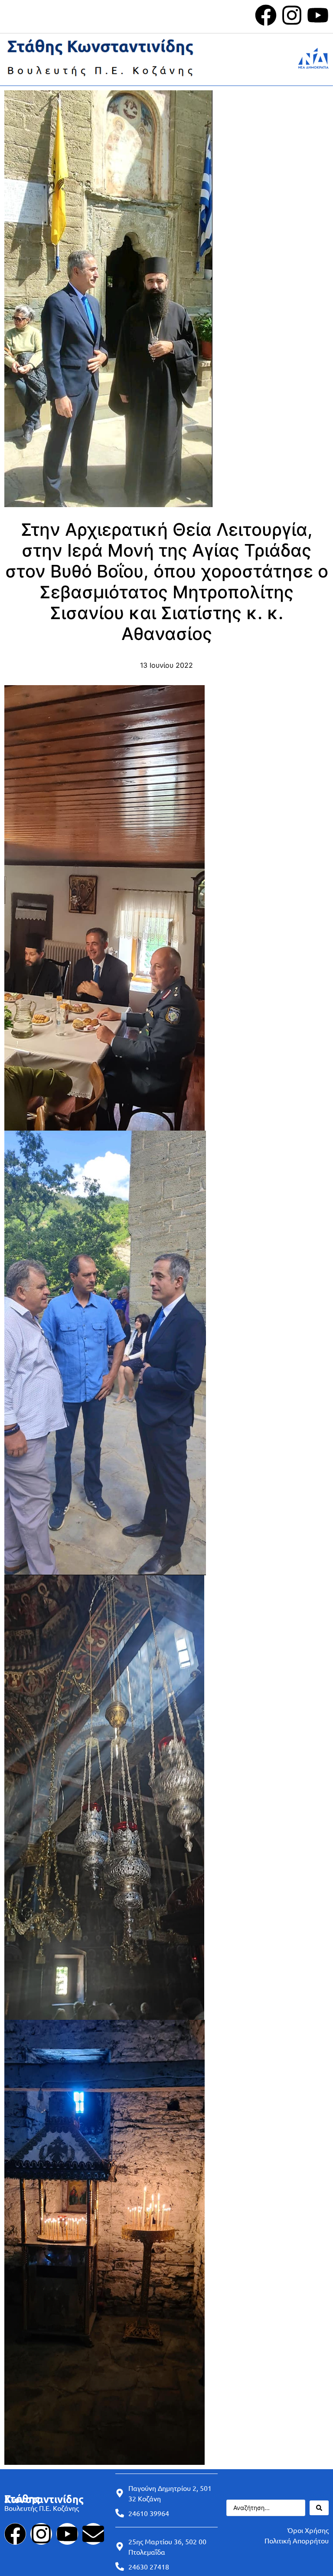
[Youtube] (318, 15)
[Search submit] (319, 2508)
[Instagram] (292, 15)
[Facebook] (266, 15)
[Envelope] (93, 2534)
